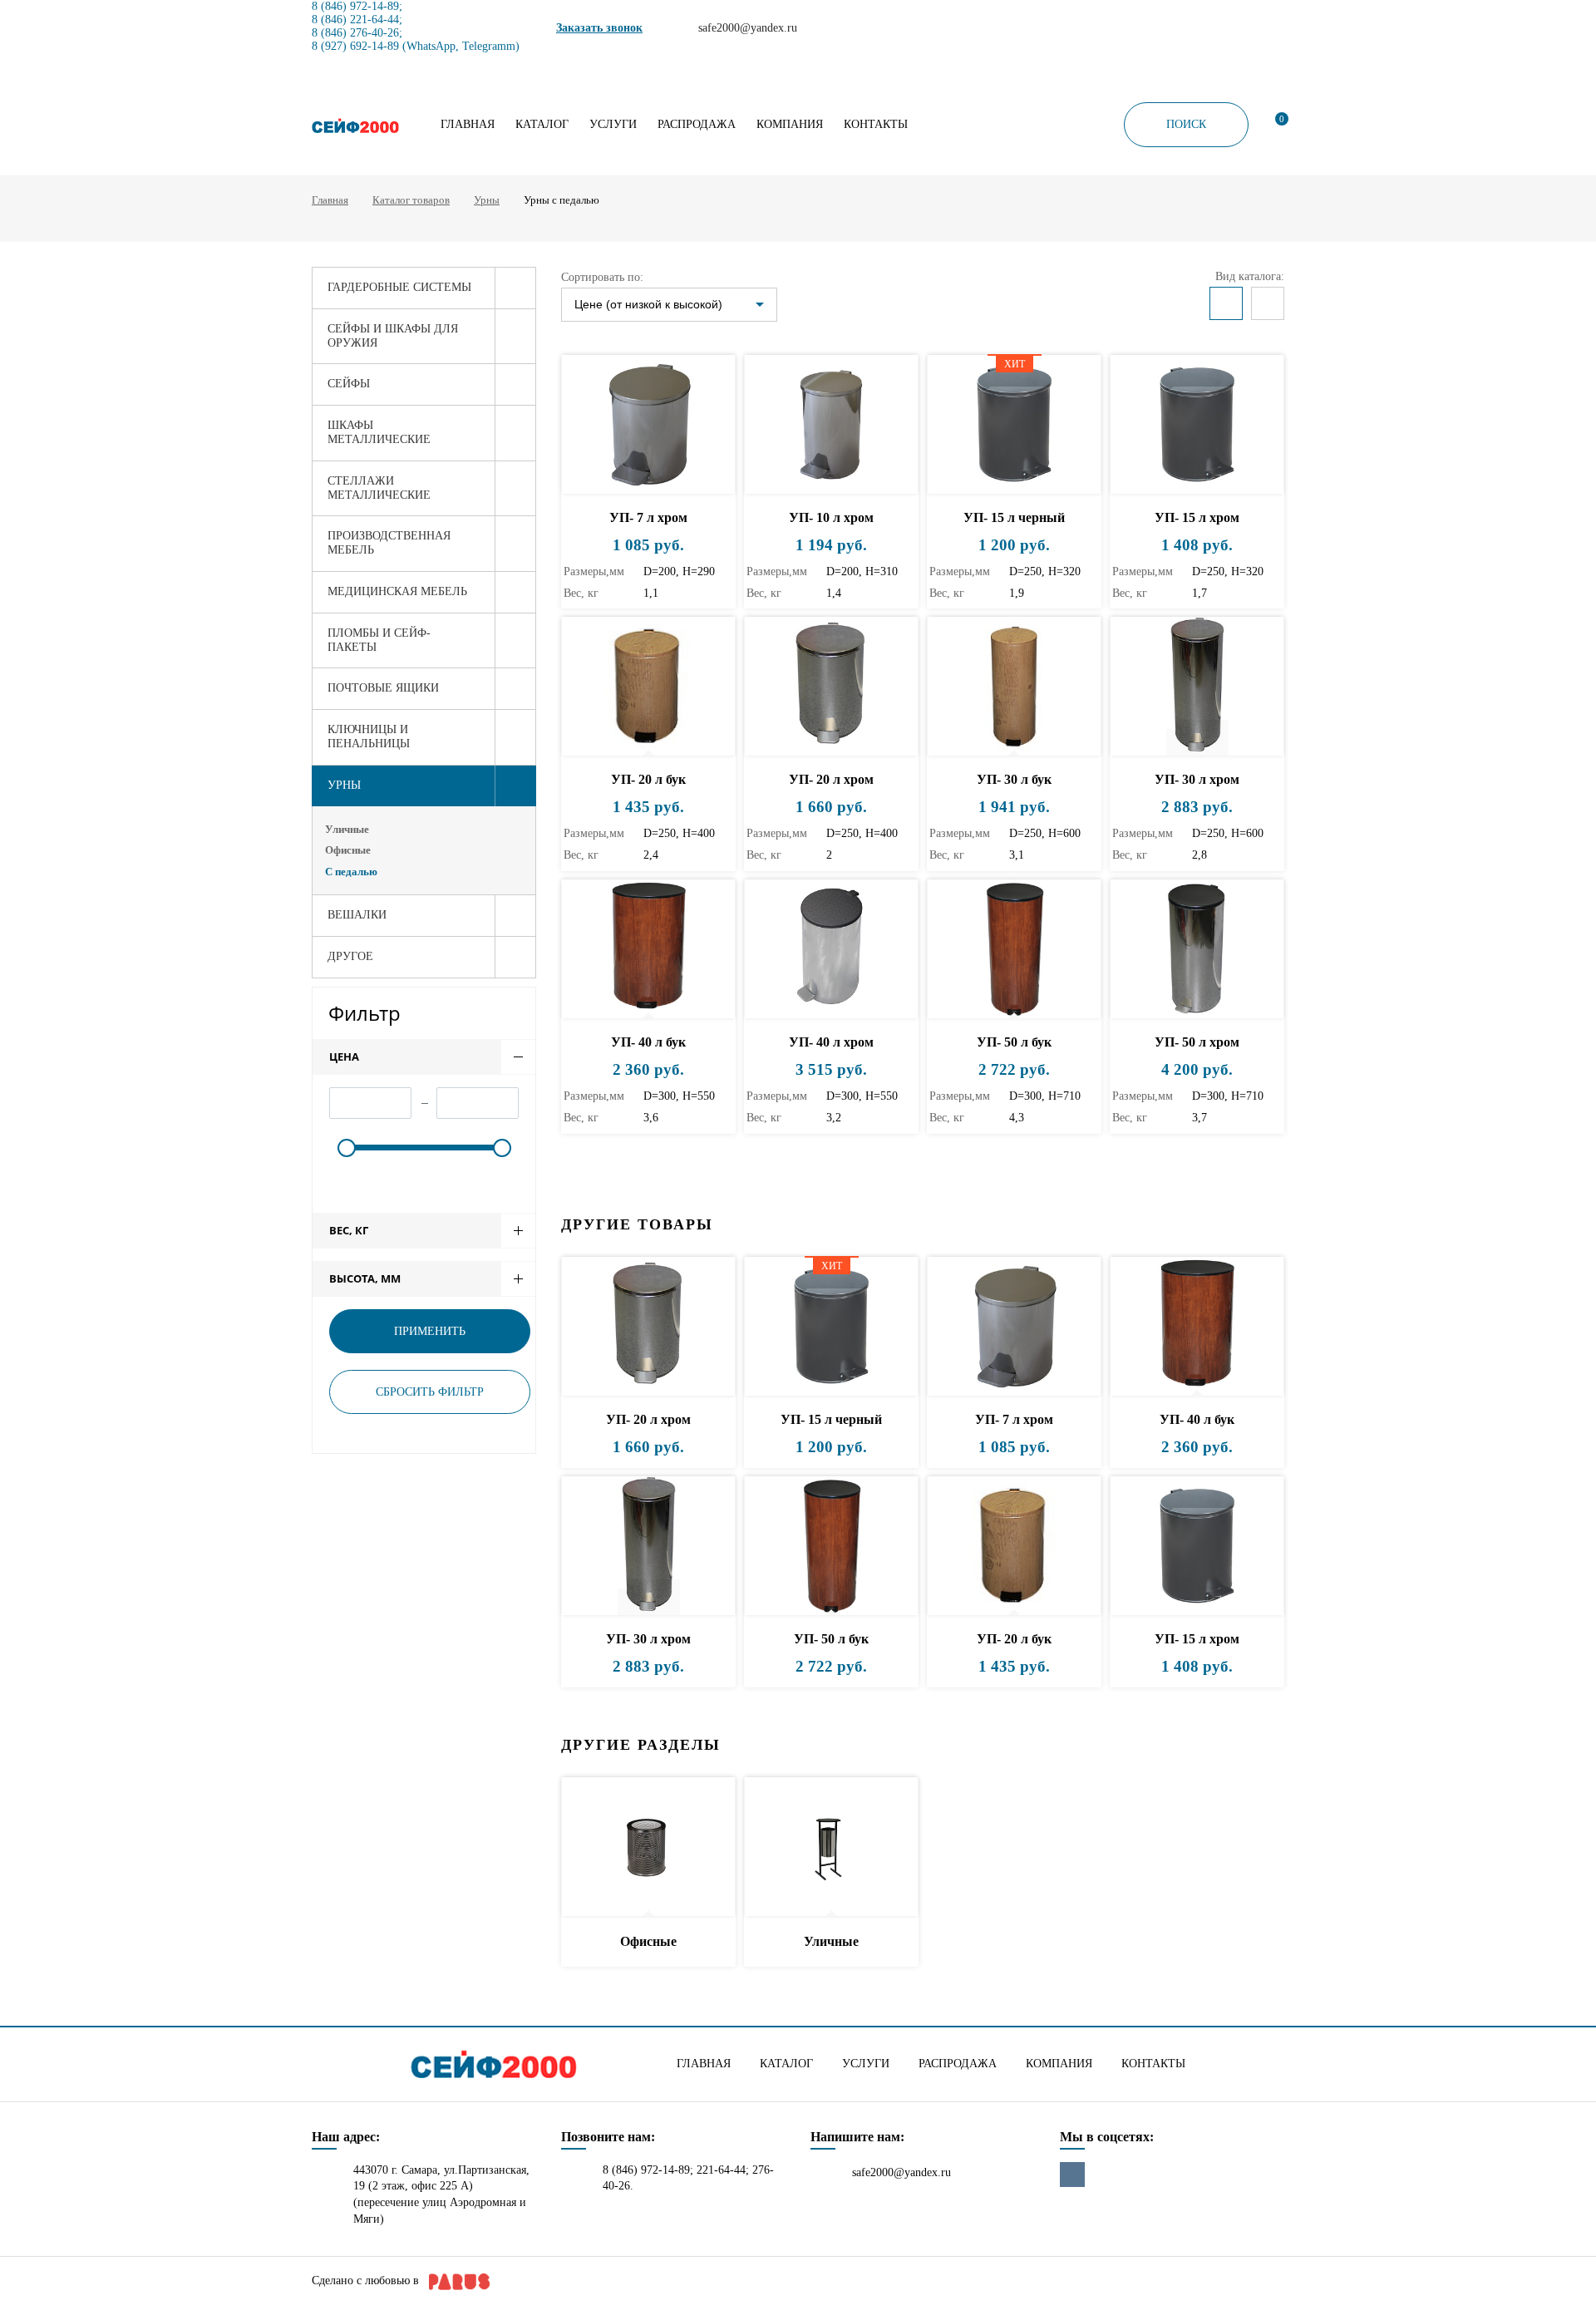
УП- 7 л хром (648, 517)
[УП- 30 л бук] (1014, 687)
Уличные (347, 829)
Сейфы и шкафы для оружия (393, 336)
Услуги (613, 125)
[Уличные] (831, 1847)
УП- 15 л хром (1197, 517)
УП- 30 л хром (1197, 779)
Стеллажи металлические (379, 488)
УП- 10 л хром (831, 517)
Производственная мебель (389, 543)
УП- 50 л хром (1197, 1042)
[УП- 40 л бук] (648, 950)
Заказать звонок (599, 28)
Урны (487, 200)
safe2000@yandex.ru (901, 2172)
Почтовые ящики (383, 688)
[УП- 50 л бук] (1014, 950)
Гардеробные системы (399, 287)
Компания (790, 125)
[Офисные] (648, 1847)
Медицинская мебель (397, 591)
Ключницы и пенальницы (369, 736)
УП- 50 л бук (1014, 1042)
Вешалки (357, 915)
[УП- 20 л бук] (648, 687)
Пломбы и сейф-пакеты (379, 640)
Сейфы (349, 384)
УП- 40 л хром (831, 1042)
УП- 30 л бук (1014, 779)
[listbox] (669, 305)
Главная (468, 125)
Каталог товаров (411, 200)
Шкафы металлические (379, 432)
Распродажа (697, 125)
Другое (350, 956)
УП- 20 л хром (831, 779)
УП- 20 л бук (648, 779)
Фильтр (365, 1013)
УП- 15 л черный (1014, 517)
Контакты (876, 125)
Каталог (542, 125)
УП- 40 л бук (648, 1042)
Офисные (348, 850)
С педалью (351, 872)
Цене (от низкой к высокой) (648, 304)
